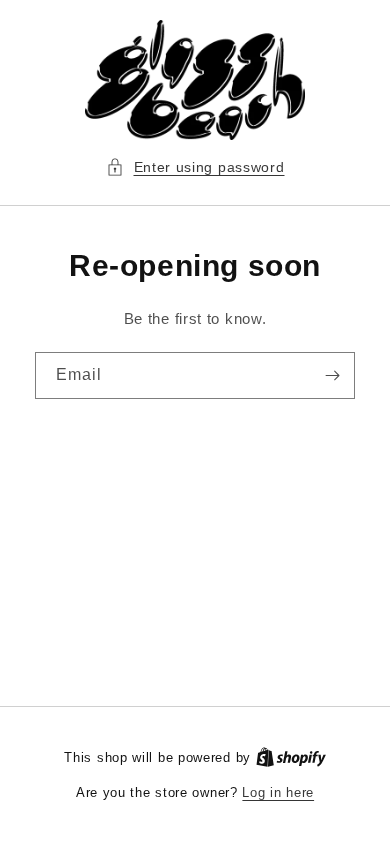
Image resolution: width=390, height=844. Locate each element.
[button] (195, 167)
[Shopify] (291, 757)
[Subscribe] (332, 375)
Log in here (278, 792)
